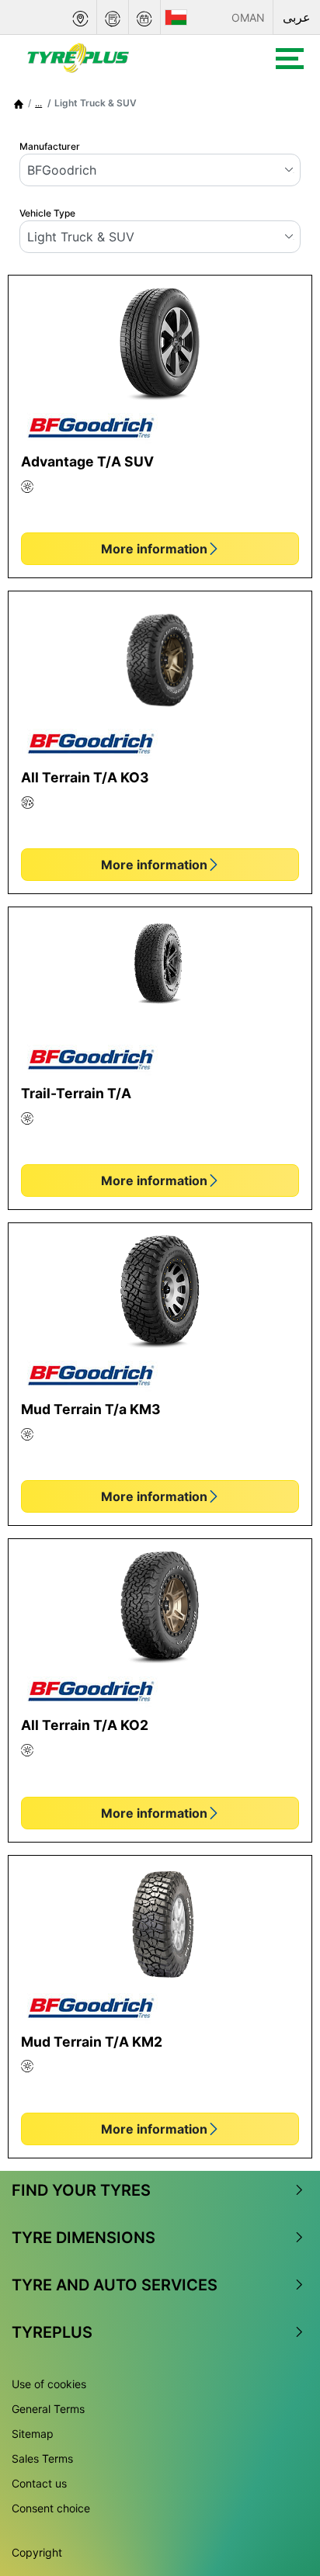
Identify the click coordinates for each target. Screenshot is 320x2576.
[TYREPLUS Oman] (120, 58)
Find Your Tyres (81, 2190)
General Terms (48, 2409)
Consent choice (51, 2508)
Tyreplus (52, 2332)
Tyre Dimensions (83, 2238)
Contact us (39, 2483)
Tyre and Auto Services (115, 2285)
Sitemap (33, 2434)
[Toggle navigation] (290, 59)
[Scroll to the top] (279, 2484)
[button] (38, 103)
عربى (297, 17)
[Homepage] (19, 103)
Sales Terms (42, 2458)
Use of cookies (49, 2384)
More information (154, 549)
